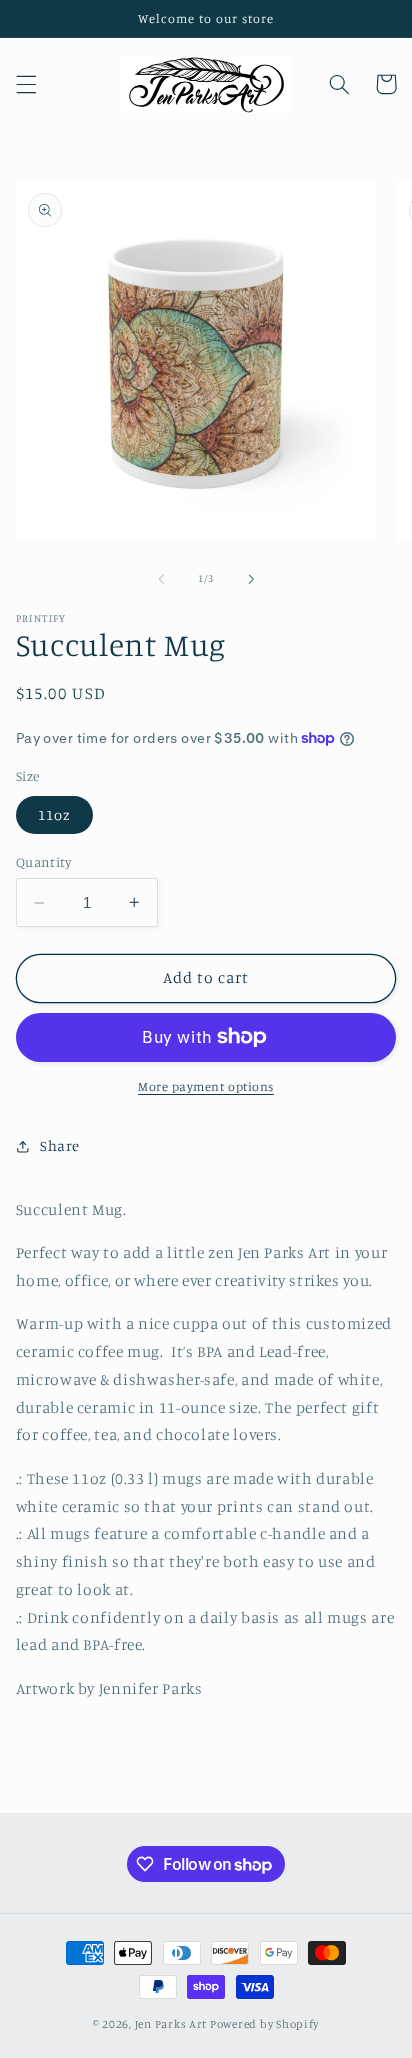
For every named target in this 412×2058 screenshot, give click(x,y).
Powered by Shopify (264, 2024)
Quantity (43, 862)
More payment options (206, 1086)
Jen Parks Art (171, 2024)
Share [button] (60, 1145)
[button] (26, 84)
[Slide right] (251, 579)
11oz (54, 814)
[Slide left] (161, 579)
